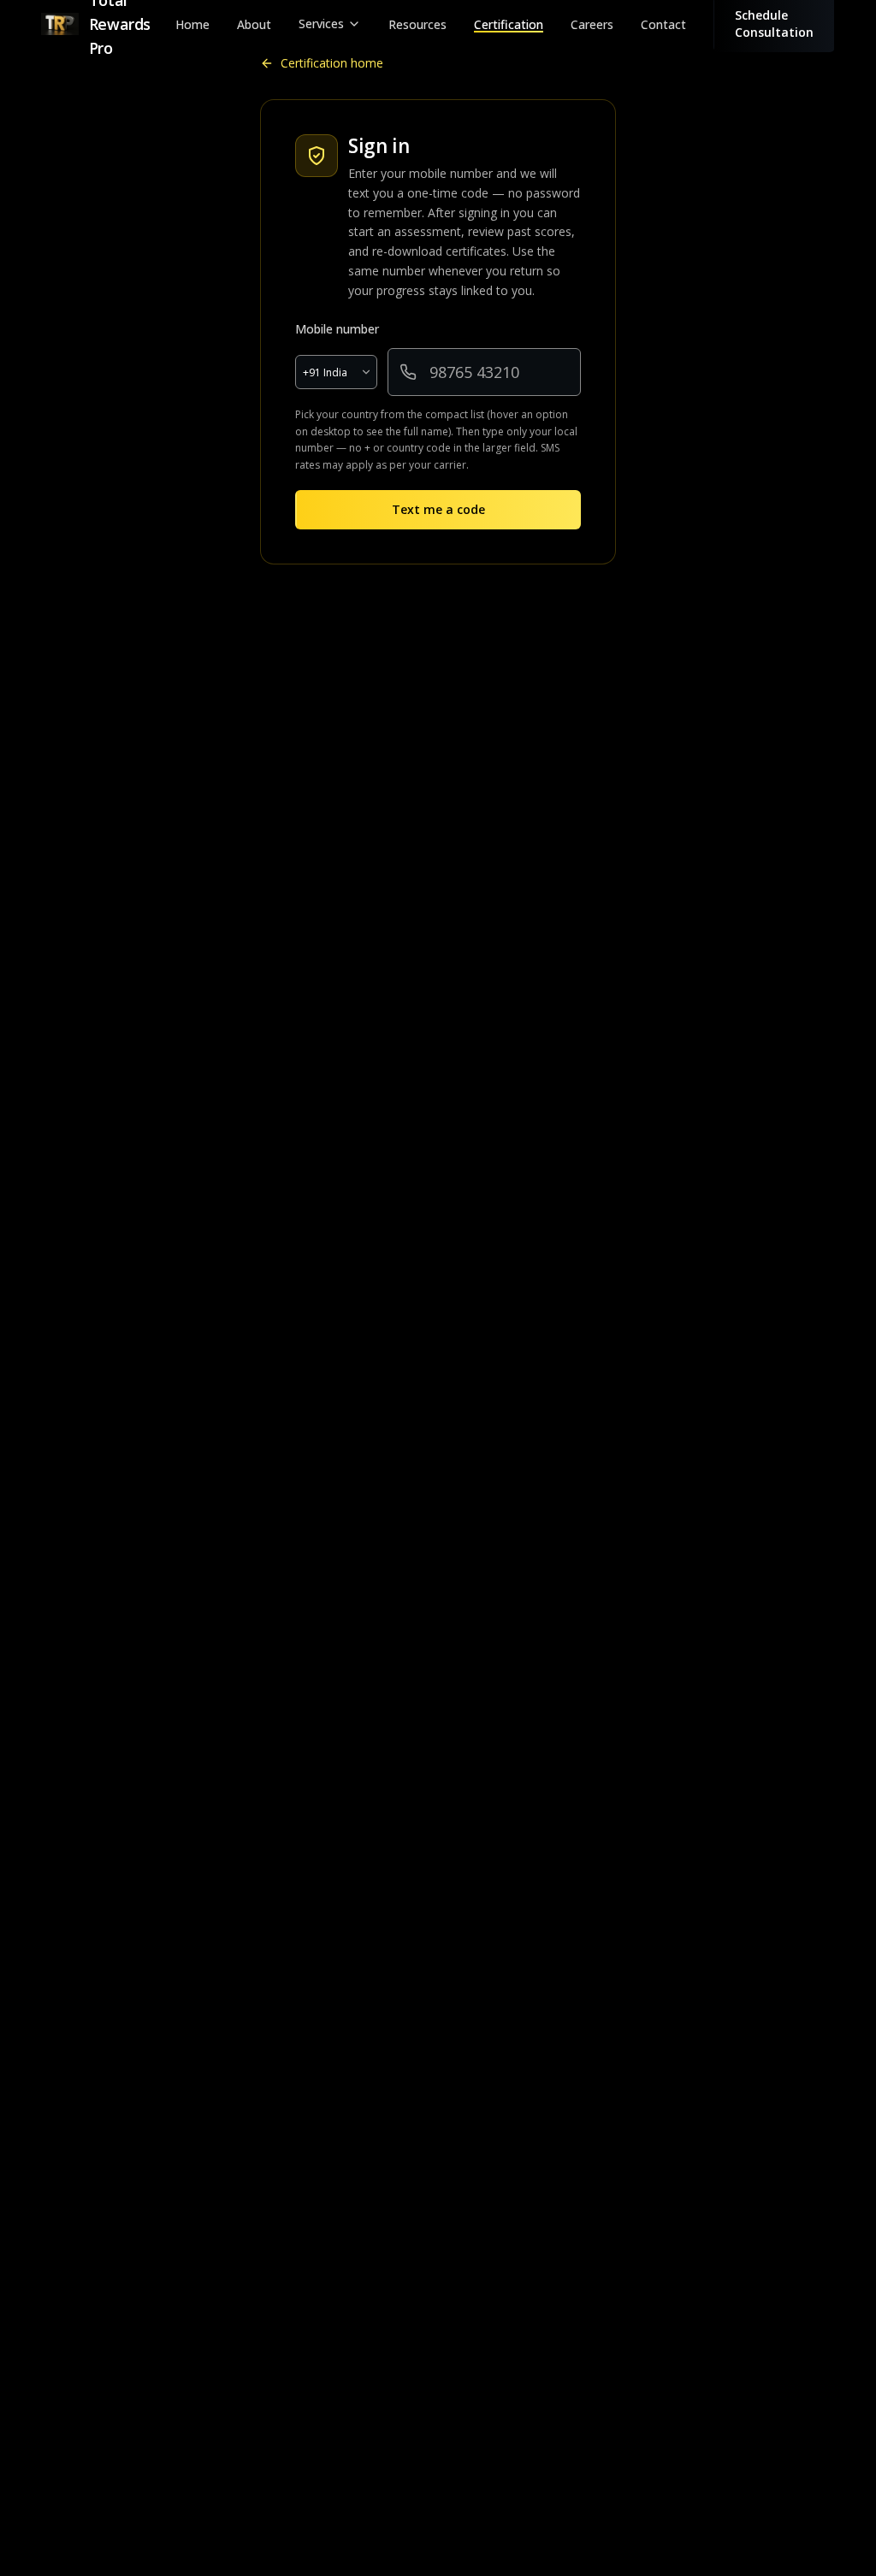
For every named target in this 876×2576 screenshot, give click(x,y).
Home (192, 24)
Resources (417, 24)
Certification (509, 24)
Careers (592, 24)
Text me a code (438, 509)
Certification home (332, 63)
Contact (663, 24)
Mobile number (337, 329)
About (254, 24)
